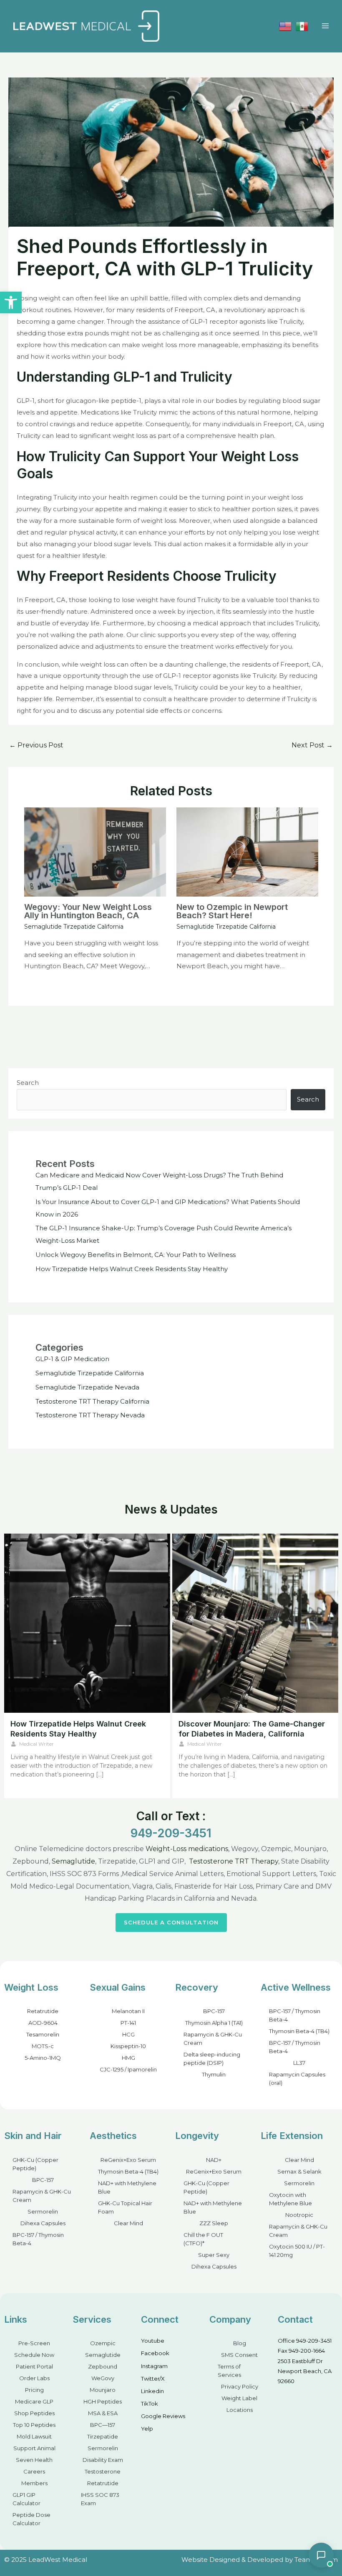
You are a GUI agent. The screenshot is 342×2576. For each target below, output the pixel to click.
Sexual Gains (118, 1987)
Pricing (34, 2390)
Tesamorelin (43, 2034)
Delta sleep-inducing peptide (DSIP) (212, 2059)
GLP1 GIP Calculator (26, 2499)
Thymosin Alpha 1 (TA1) (214, 2023)
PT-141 (128, 2023)
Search (28, 1083)
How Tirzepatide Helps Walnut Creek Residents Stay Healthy (132, 1269)
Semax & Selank (299, 2171)
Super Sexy (214, 2255)
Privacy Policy (240, 2386)
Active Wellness (296, 1987)
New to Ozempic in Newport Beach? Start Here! (232, 911)
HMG (128, 2058)
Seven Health (34, 2460)
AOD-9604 (43, 2023)
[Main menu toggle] (325, 26)
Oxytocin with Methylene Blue (290, 2199)
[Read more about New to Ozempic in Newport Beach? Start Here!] (247, 851)
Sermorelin (43, 2211)
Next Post (312, 745)
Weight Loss (31, 1987)
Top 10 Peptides (34, 2425)
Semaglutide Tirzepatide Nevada (87, 1387)
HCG (128, 2034)
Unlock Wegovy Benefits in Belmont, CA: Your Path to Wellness (136, 1255)
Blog (240, 2343)
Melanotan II (128, 2011)
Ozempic (103, 2343)
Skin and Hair (33, 2136)
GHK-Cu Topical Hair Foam (125, 2207)
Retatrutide (43, 2011)
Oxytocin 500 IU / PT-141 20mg (297, 2251)
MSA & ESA (103, 2413)
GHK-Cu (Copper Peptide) (35, 2164)
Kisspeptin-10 (128, 2046)
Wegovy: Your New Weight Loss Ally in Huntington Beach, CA (88, 911)
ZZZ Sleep (214, 2223)
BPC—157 (103, 2425)
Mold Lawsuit (34, 2436)
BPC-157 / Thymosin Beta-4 (295, 2015)
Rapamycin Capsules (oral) (297, 2079)
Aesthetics (113, 2136)
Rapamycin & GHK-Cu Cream (213, 2039)
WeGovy (103, 2378)
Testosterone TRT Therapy (234, 1861)
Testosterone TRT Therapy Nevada (90, 1415)
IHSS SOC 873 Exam (100, 2499)
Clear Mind (128, 2223)
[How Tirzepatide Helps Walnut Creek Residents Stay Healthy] (87, 1623)
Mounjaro (103, 2390)
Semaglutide (73, 1861)
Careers (34, 2471)
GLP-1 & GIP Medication (72, 1359)
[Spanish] (302, 26)
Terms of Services (229, 2371)
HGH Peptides (103, 2401)
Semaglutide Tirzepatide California (74, 927)
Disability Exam (103, 2460)
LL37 (299, 2063)
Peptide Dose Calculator (31, 2519)
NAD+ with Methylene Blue (127, 2187)
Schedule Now (34, 2355)
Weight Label (239, 2398)
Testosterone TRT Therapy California (92, 1401)
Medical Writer (36, 1744)
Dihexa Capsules (43, 2223)
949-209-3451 (171, 1833)
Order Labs (34, 2378)
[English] (285, 26)
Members (34, 2483)
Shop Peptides (34, 2413)
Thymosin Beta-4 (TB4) (299, 2031)
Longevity (197, 2136)
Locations (240, 2410)
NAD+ (214, 2160)
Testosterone (103, 2471)
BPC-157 (214, 2011)
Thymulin (214, 2074)
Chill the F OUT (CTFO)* (203, 2239)
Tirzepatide (103, 2436)
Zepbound (103, 2366)
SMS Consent (239, 2355)
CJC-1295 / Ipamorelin (128, 2069)
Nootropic (299, 2215)
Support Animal (34, 2448)
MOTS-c (43, 2046)
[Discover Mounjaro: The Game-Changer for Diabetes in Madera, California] (255, 1623)
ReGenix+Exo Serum (128, 2160)
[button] (11, 302)
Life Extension (292, 2136)
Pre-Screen (34, 2343)
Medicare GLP (34, 2401)
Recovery (197, 1987)
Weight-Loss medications (187, 1849)
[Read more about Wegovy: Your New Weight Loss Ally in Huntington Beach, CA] (95, 851)
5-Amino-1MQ (43, 2058)
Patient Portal (34, 2366)
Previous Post (36, 745)
